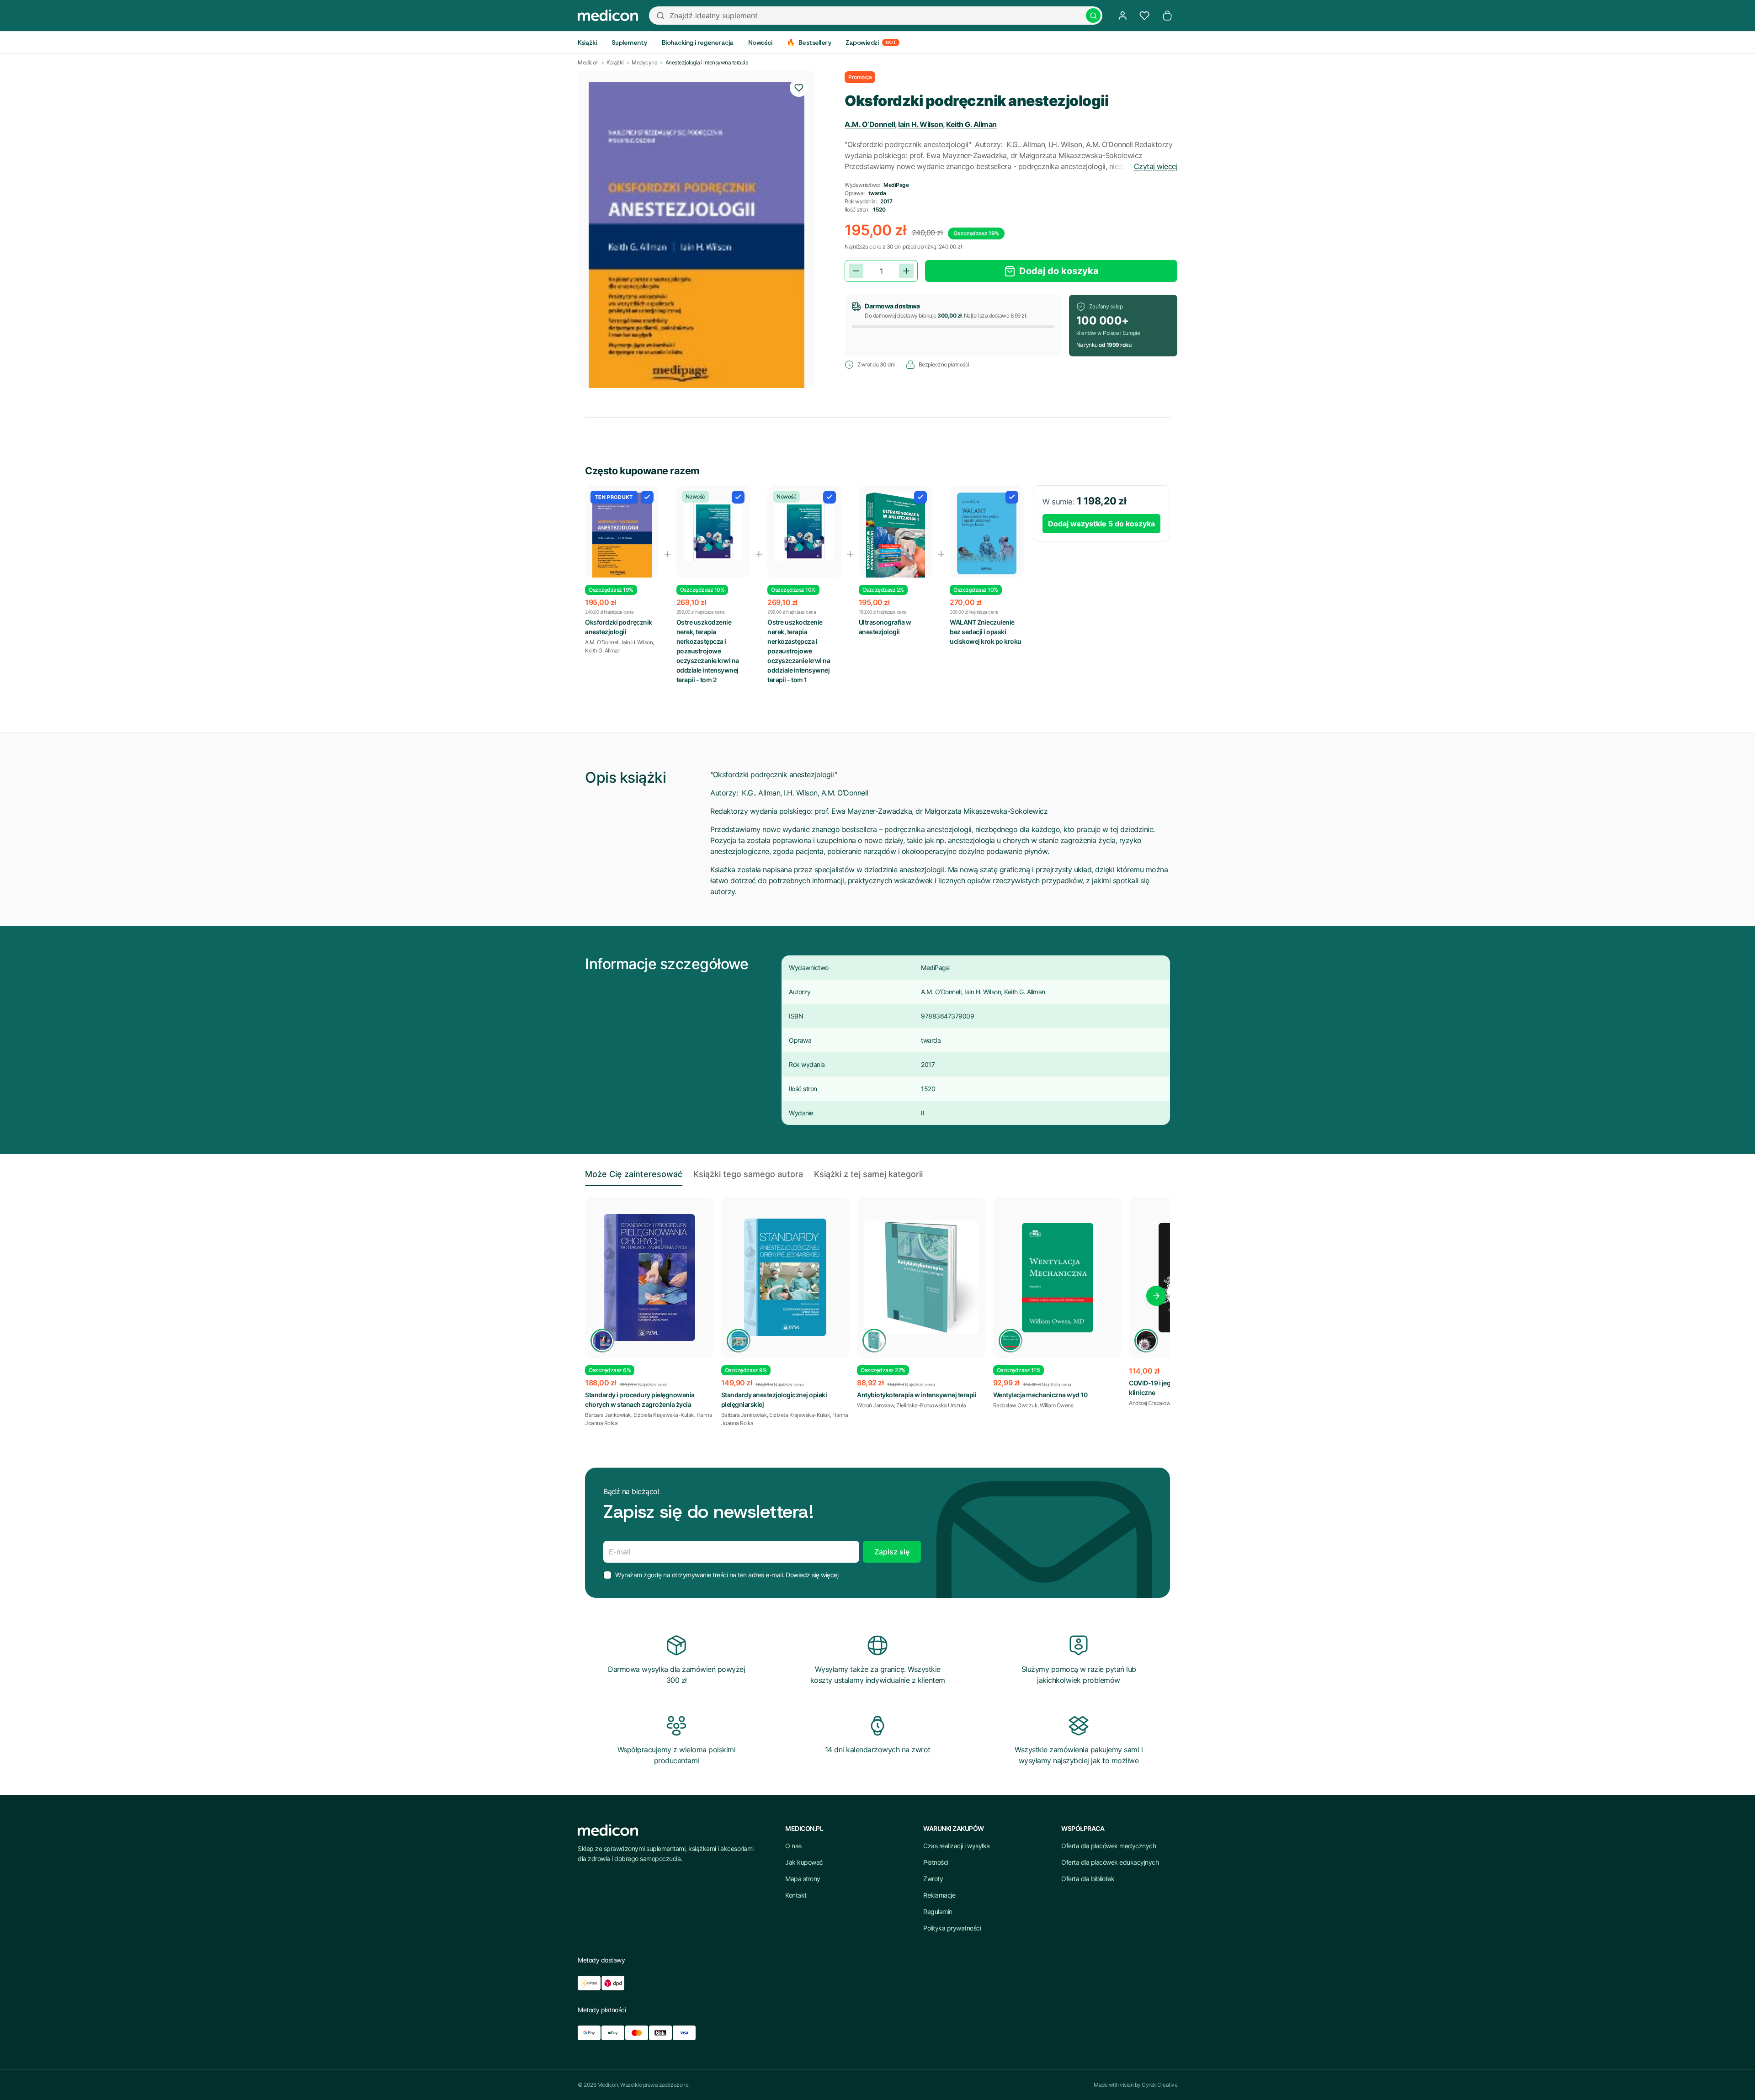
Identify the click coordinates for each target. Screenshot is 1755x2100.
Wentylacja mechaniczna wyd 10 (1040, 1395)
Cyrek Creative (1159, 2085)
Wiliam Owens (1056, 1405)
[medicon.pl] (608, 16)
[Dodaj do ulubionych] (799, 88)
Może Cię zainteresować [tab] (634, 1174)
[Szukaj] (1093, 16)
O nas (793, 1846)
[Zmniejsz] (856, 271)
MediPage (896, 185)
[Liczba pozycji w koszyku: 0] (1167, 16)
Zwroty (933, 1879)
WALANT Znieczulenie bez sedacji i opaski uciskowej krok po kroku (986, 632)
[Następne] (1156, 1296)
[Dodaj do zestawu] (647, 497)
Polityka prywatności (952, 1928)
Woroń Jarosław (875, 1405)
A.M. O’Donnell (870, 124)
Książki (615, 62)
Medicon (588, 62)
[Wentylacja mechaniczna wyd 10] (1058, 1278)
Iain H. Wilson (920, 124)
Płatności (936, 1862)
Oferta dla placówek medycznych (1109, 1846)
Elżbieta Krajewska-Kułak (664, 1415)
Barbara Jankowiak (608, 1415)
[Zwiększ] (906, 271)
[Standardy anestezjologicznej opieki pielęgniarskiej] (786, 1278)
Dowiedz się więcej (812, 1575)
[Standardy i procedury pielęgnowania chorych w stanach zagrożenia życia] (649, 1278)
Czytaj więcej (1156, 166)
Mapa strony (803, 1879)
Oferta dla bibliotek (1088, 1879)
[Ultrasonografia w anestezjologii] (896, 540)
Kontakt (796, 1895)
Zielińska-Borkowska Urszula (931, 1405)
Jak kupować (804, 1862)
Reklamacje (939, 1895)
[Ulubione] (1144, 16)
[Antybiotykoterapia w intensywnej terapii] (921, 1278)
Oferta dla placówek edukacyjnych (1110, 1862)
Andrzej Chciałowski (1153, 1403)
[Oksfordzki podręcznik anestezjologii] (622, 540)
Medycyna (644, 62)
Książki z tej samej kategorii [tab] (868, 1174)
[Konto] (1122, 16)
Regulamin (938, 1912)
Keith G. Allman (971, 124)
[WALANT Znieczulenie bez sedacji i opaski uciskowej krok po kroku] (987, 534)
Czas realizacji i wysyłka (957, 1846)
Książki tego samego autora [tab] (748, 1174)
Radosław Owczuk (1016, 1405)
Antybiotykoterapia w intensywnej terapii (917, 1395)
